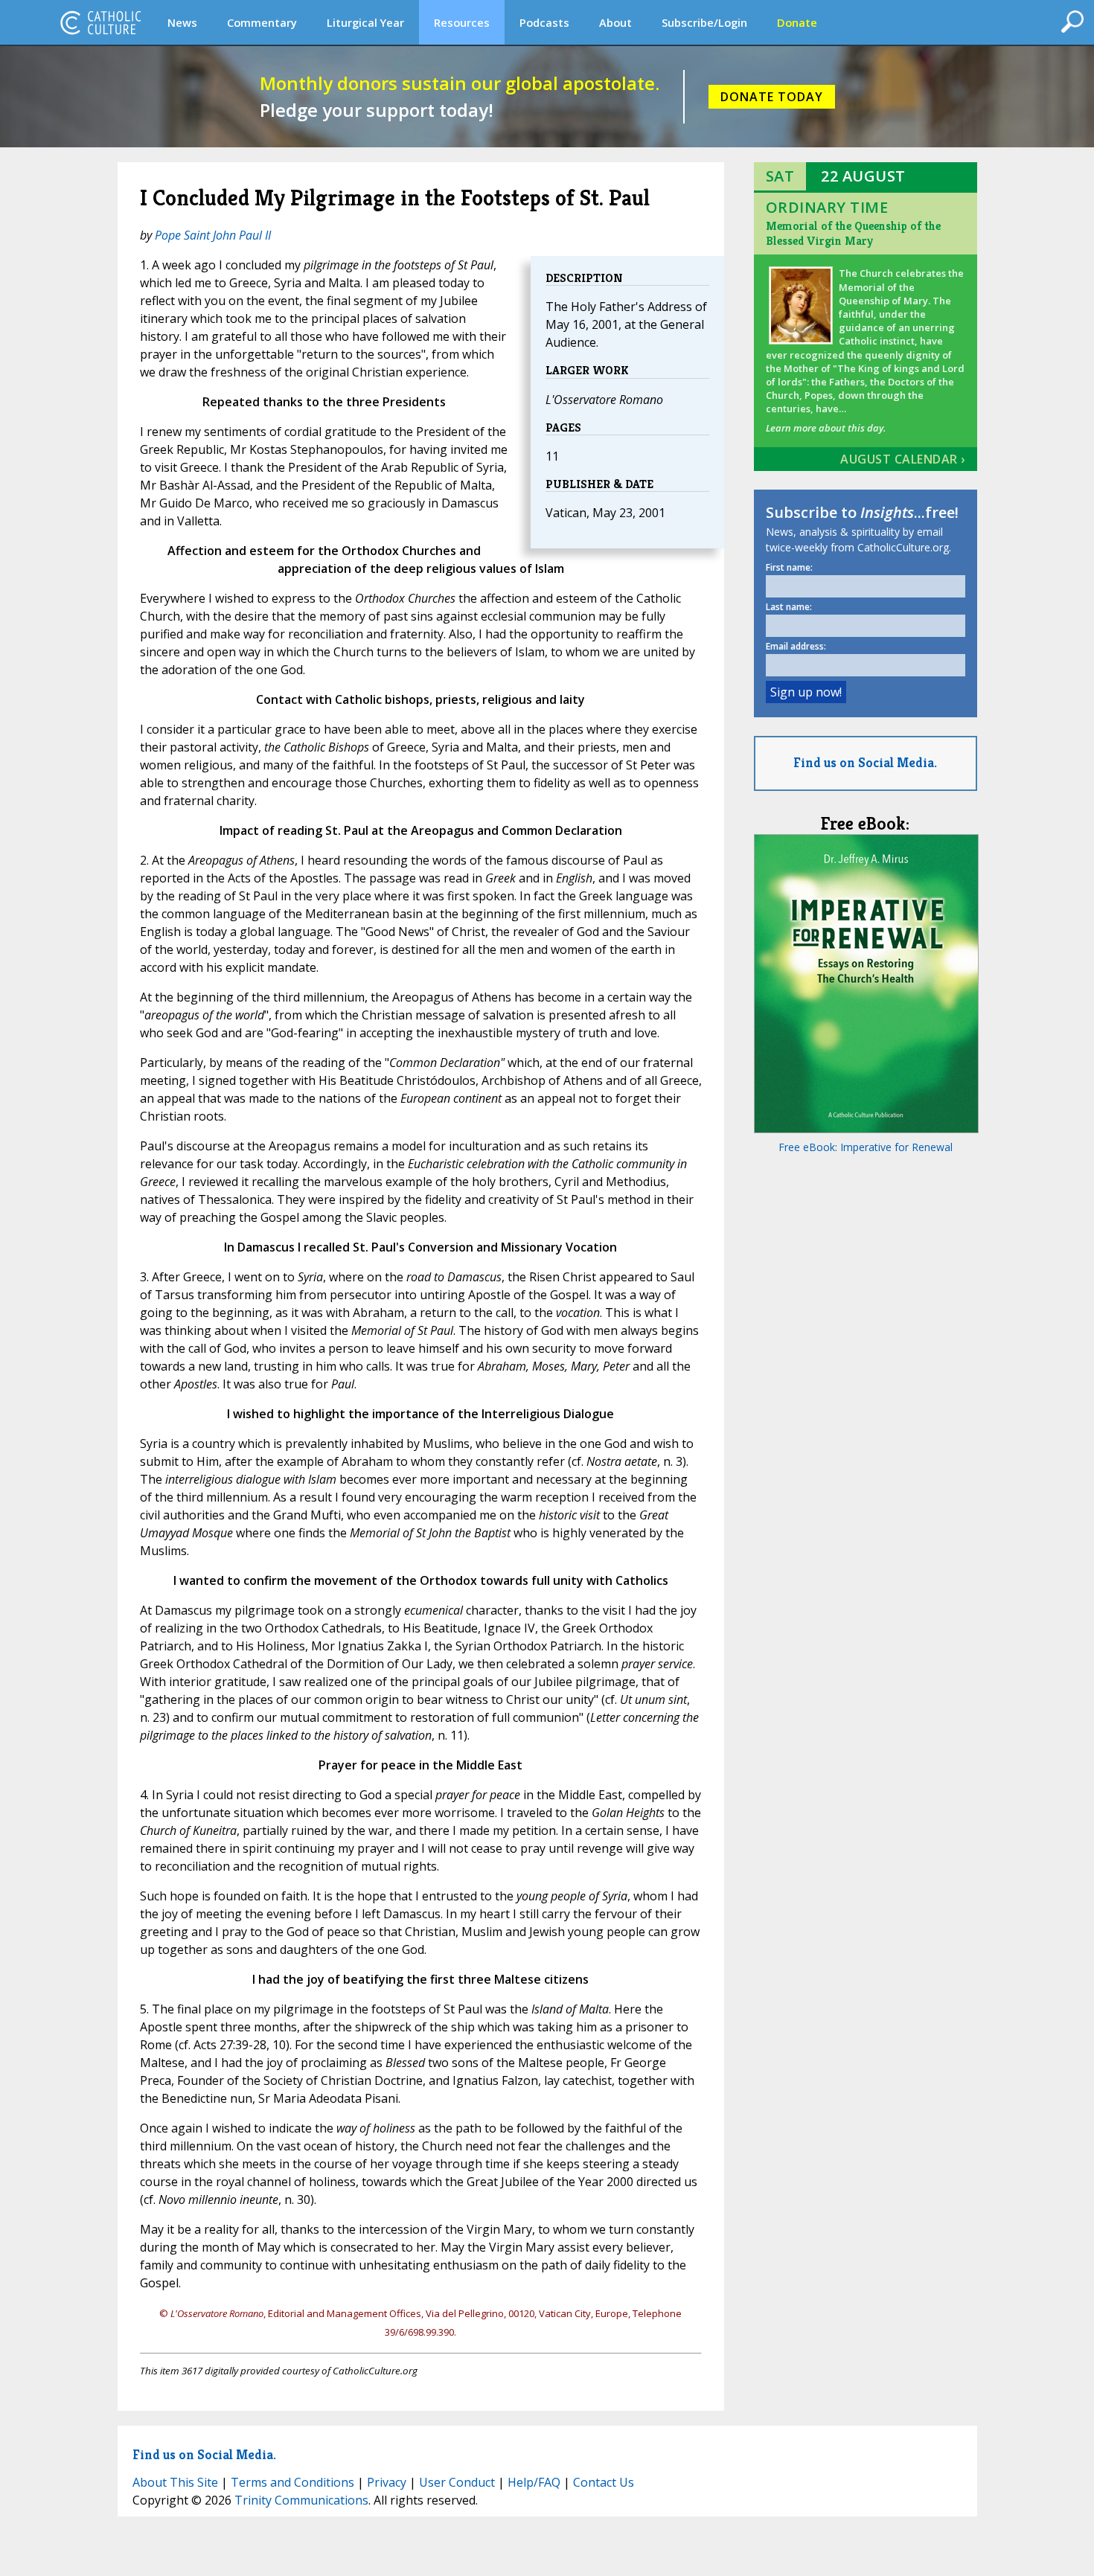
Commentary (262, 22)
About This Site (175, 2482)
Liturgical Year (365, 22)
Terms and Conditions (292, 2482)
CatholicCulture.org (100, 22)
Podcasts (544, 22)
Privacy (387, 2482)
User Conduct (457, 2482)
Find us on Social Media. (865, 762)
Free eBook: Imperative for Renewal (866, 1147)
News (182, 22)
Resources (462, 22)
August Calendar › (903, 459)
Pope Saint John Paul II (213, 235)
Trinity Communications (301, 2500)
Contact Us (604, 2482)
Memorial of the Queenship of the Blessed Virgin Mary (853, 233)
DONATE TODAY (772, 97)
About (615, 22)
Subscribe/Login (704, 22)
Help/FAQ (534, 2482)
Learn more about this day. (826, 428)
